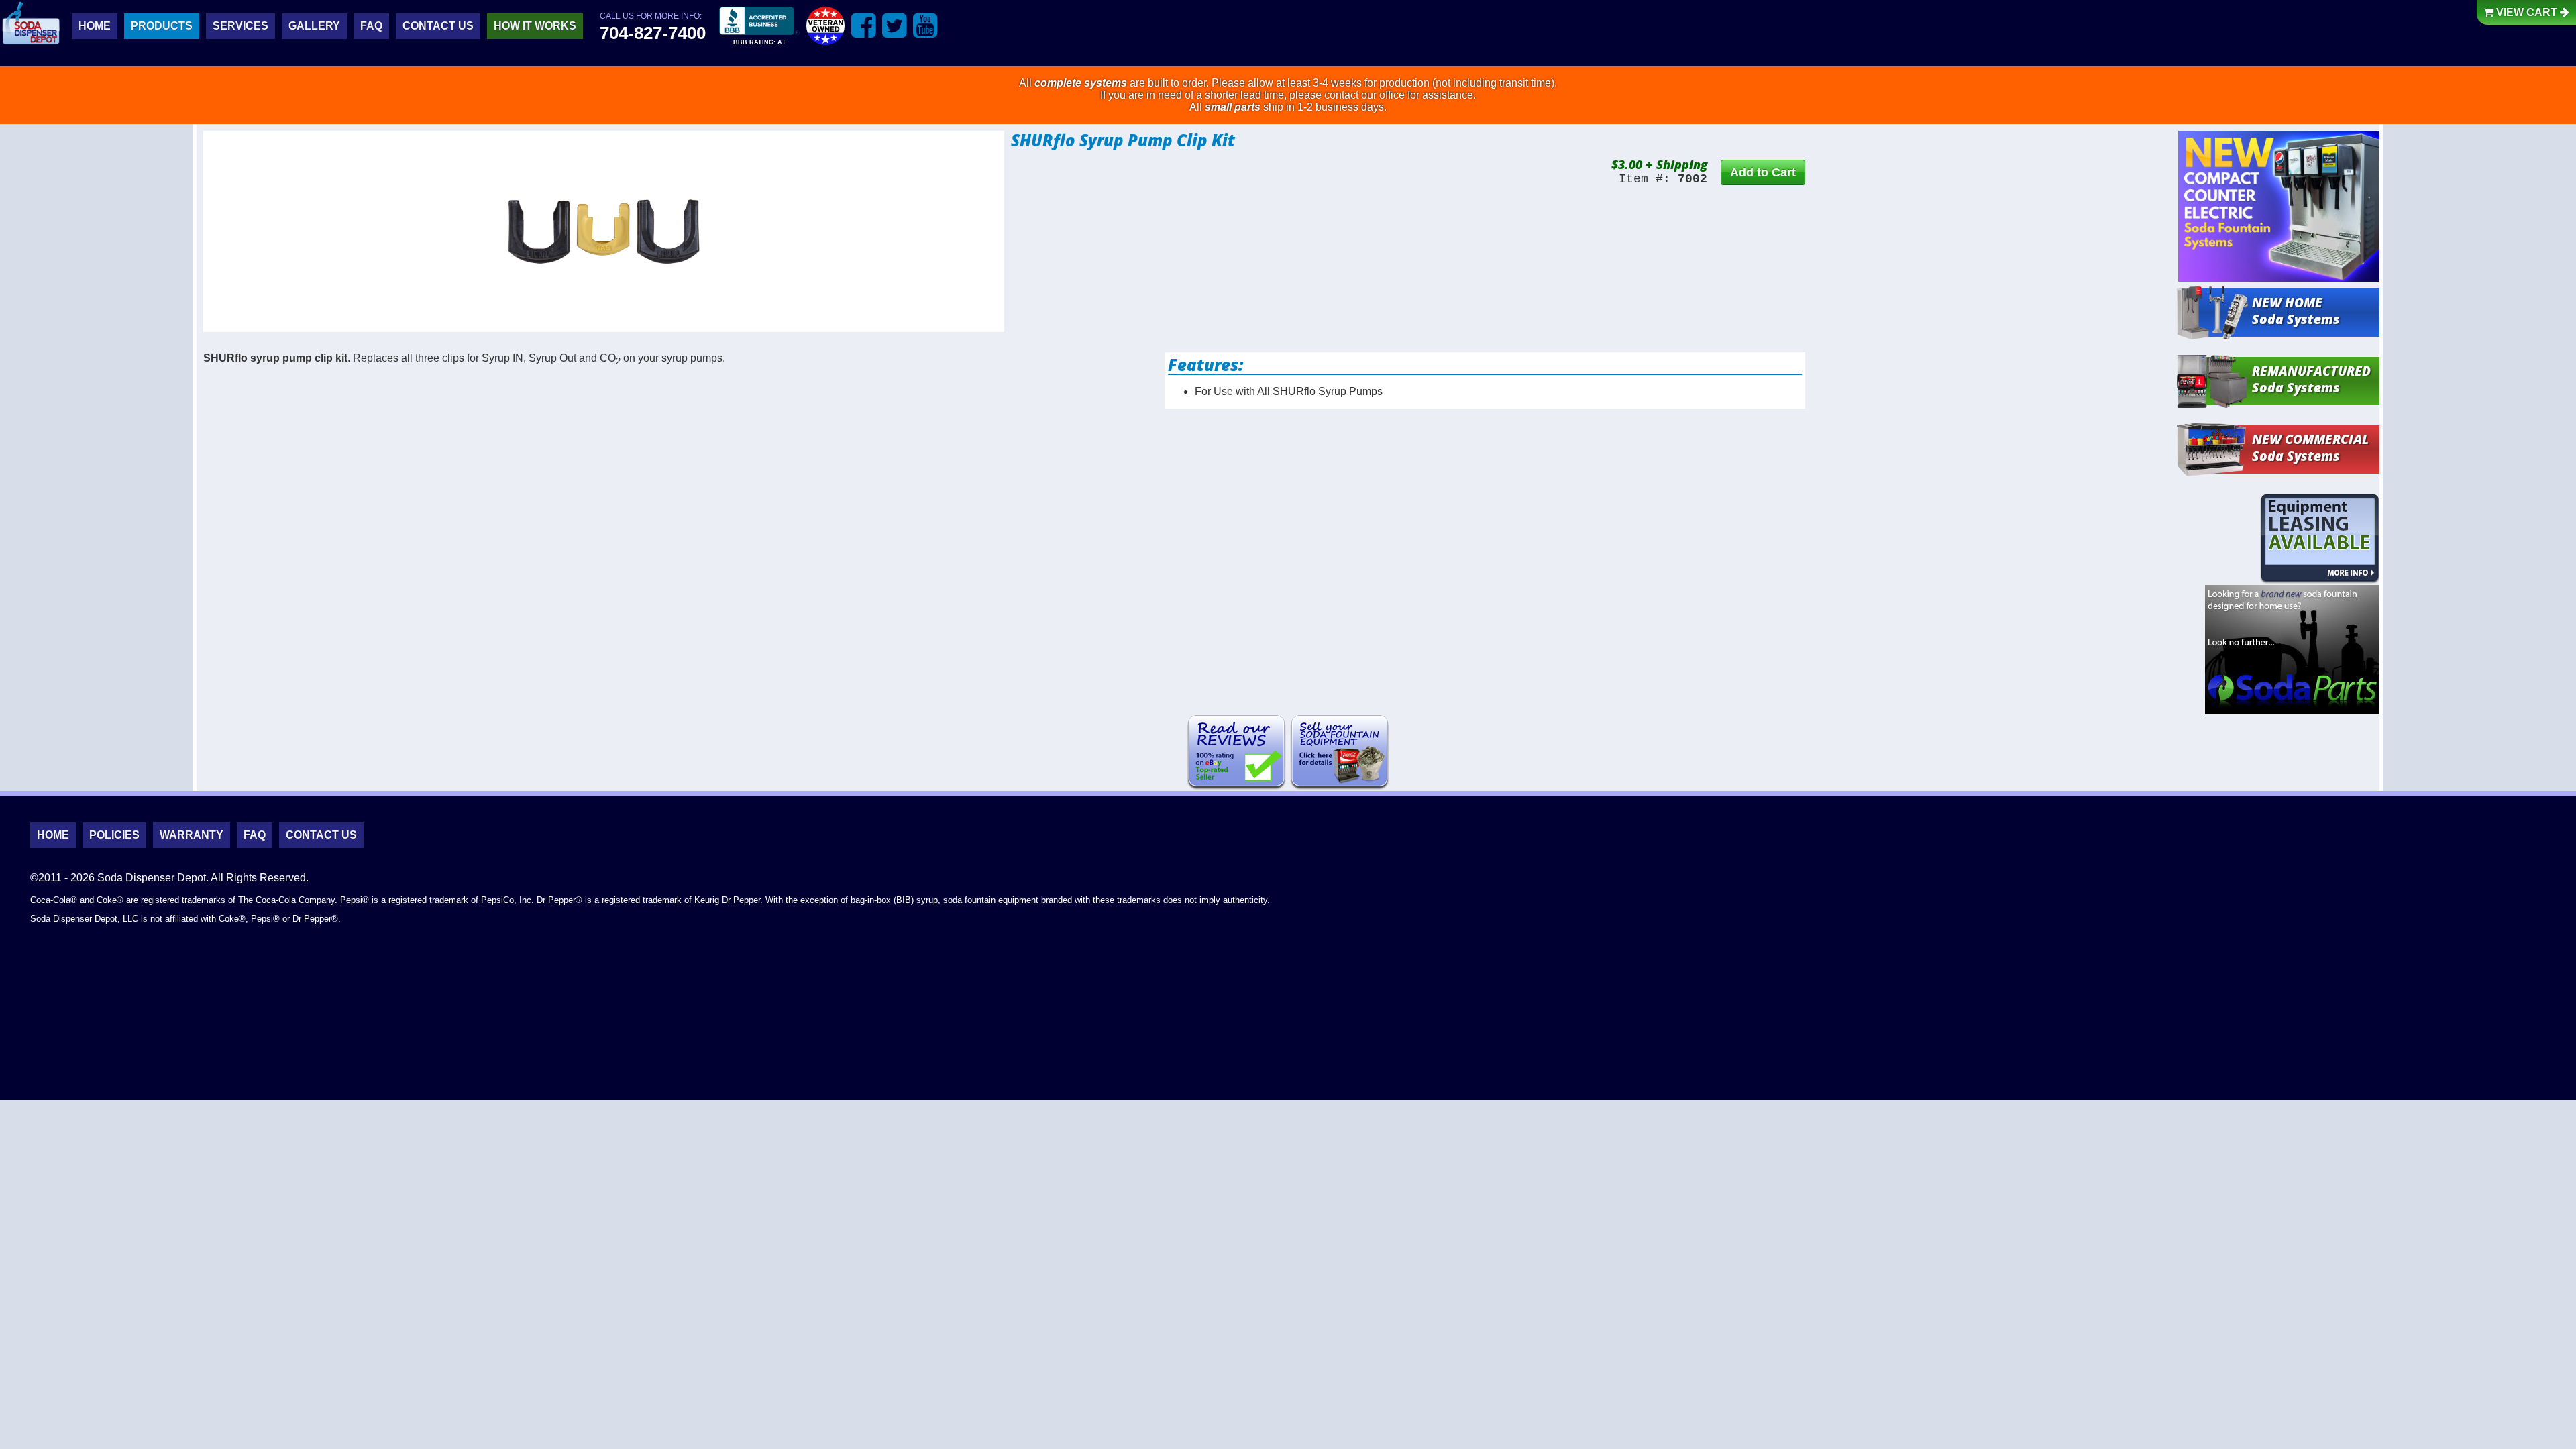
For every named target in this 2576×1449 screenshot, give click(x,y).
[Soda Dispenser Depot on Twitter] (895, 25)
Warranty (192, 835)
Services (240, 26)
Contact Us (438, 26)
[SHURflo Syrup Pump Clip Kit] (604, 231)
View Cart (2527, 12)
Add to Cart (1763, 172)
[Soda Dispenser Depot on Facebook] (864, 25)
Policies (114, 835)
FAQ (371, 26)
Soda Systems (2296, 311)
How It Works (535, 26)
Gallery (314, 26)
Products (162, 26)
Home (95, 26)
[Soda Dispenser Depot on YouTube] (925, 25)
